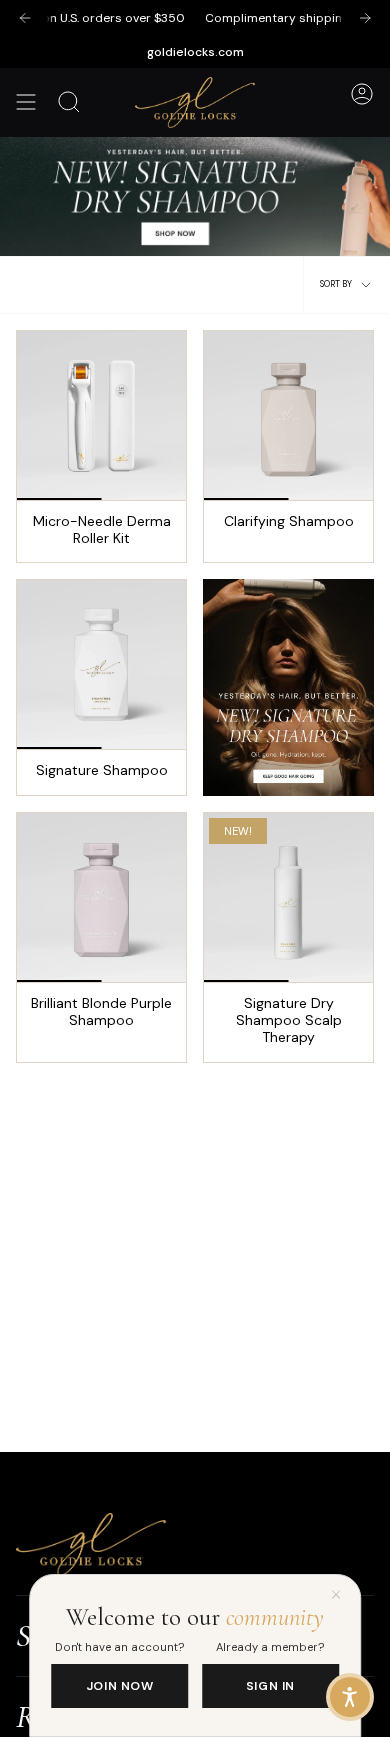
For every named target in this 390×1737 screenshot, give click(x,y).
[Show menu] (26, 102)
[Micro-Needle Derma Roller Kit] (101, 415)
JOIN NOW (120, 1686)
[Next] (365, 18)
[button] (350, 1697)
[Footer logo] (91, 1544)
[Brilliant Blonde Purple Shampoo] (101, 897)
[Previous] (25, 18)
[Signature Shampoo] (101, 664)
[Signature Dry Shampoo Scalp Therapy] (288, 897)
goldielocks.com (195, 52)
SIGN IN (270, 1686)
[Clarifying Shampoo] (288, 415)
